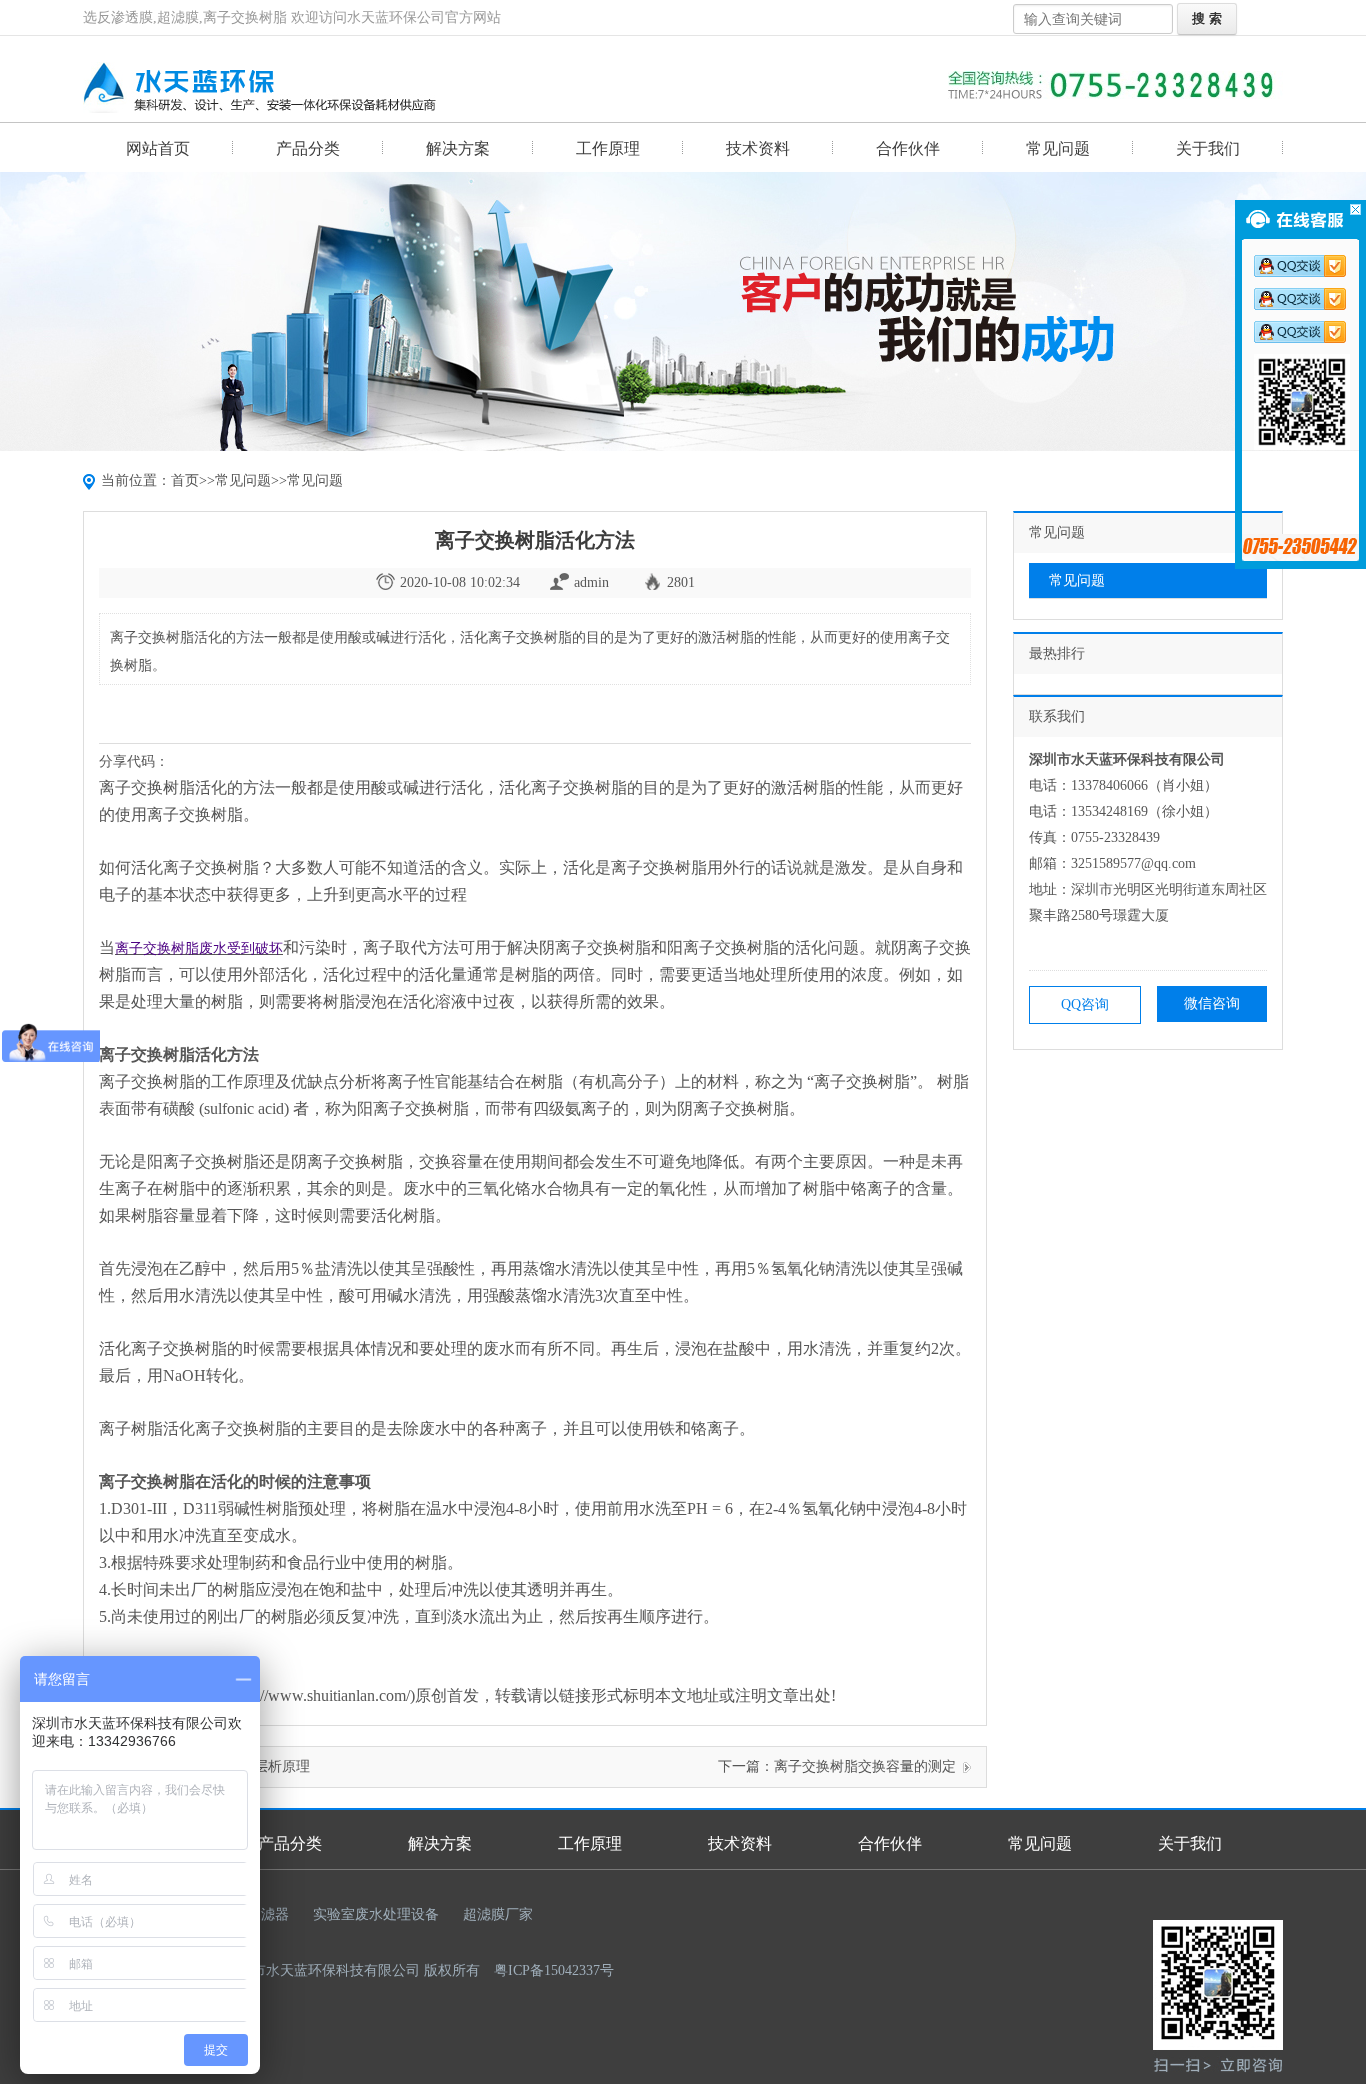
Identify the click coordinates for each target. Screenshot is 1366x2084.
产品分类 (308, 148)
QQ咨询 (1085, 1004)
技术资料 (758, 148)
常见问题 (1058, 148)
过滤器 (268, 1914)
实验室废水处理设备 (376, 1914)
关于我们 (1208, 148)
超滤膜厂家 (498, 1914)
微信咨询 (1212, 1003)
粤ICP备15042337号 (554, 1970)
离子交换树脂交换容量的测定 (865, 1766)
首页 (185, 480)
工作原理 (608, 148)
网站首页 (158, 148)
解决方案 (458, 148)
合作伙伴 (908, 148)
